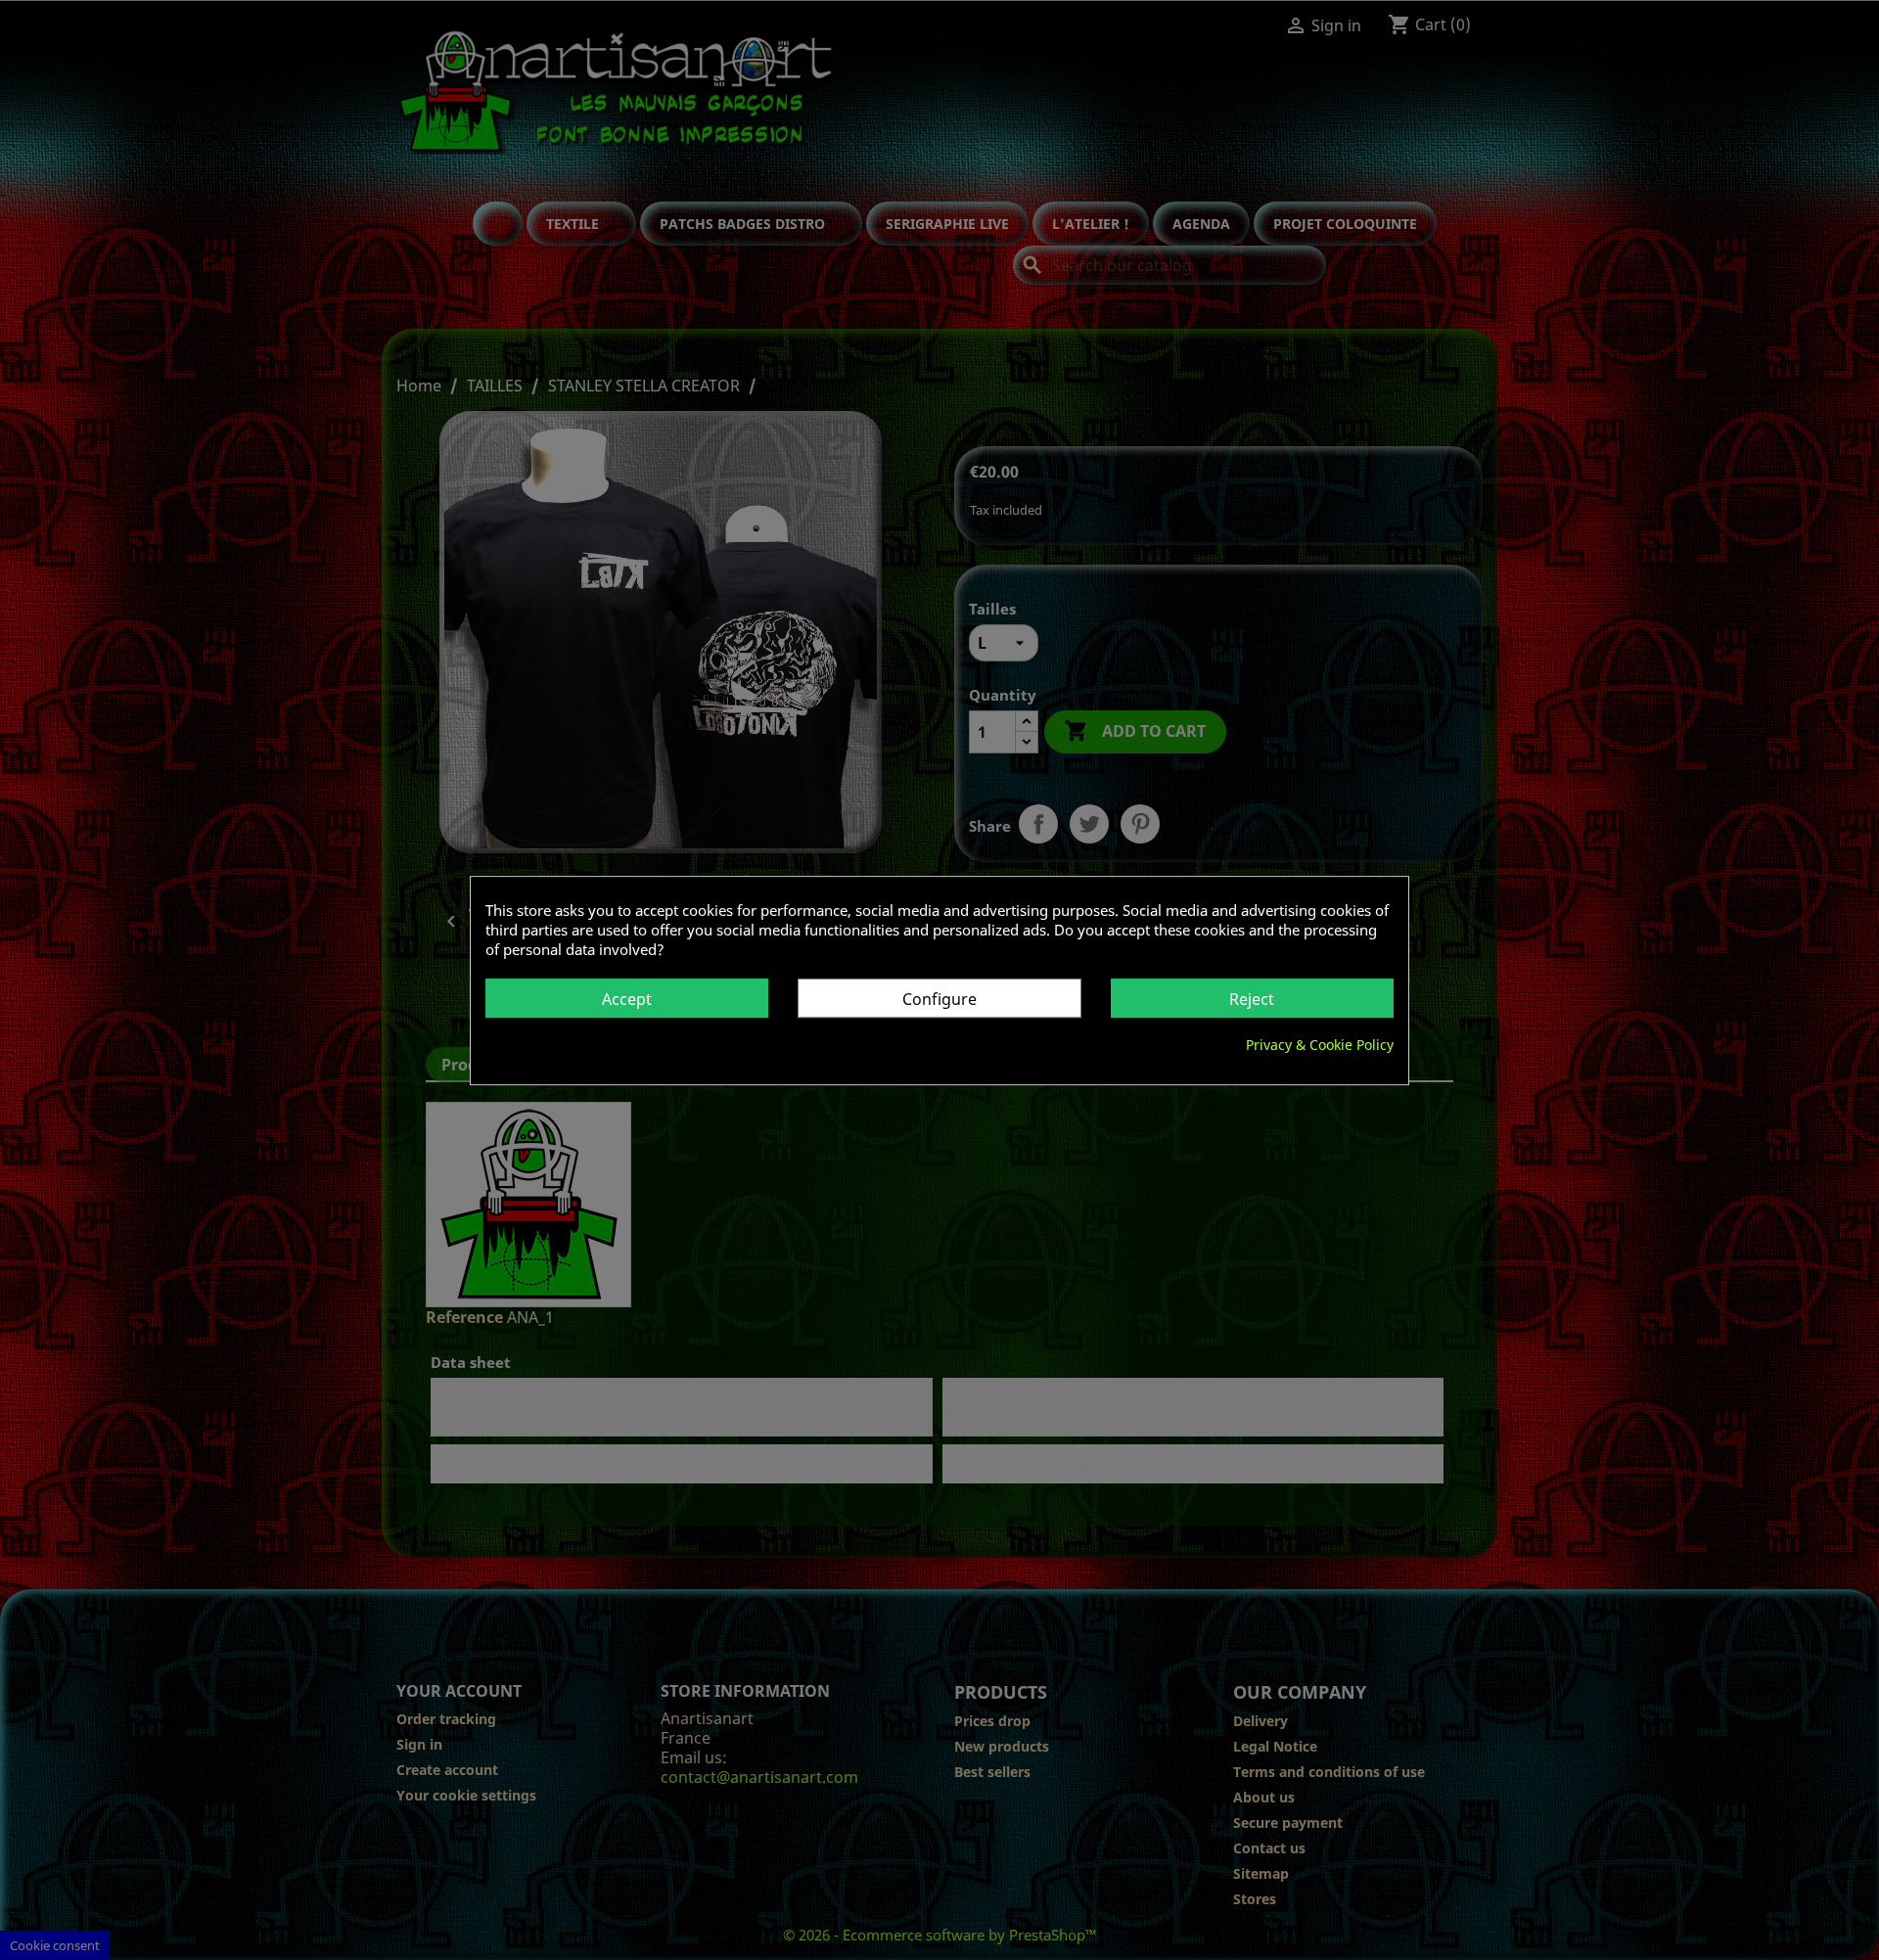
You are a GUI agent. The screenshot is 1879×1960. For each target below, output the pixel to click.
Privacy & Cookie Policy (1320, 1044)
